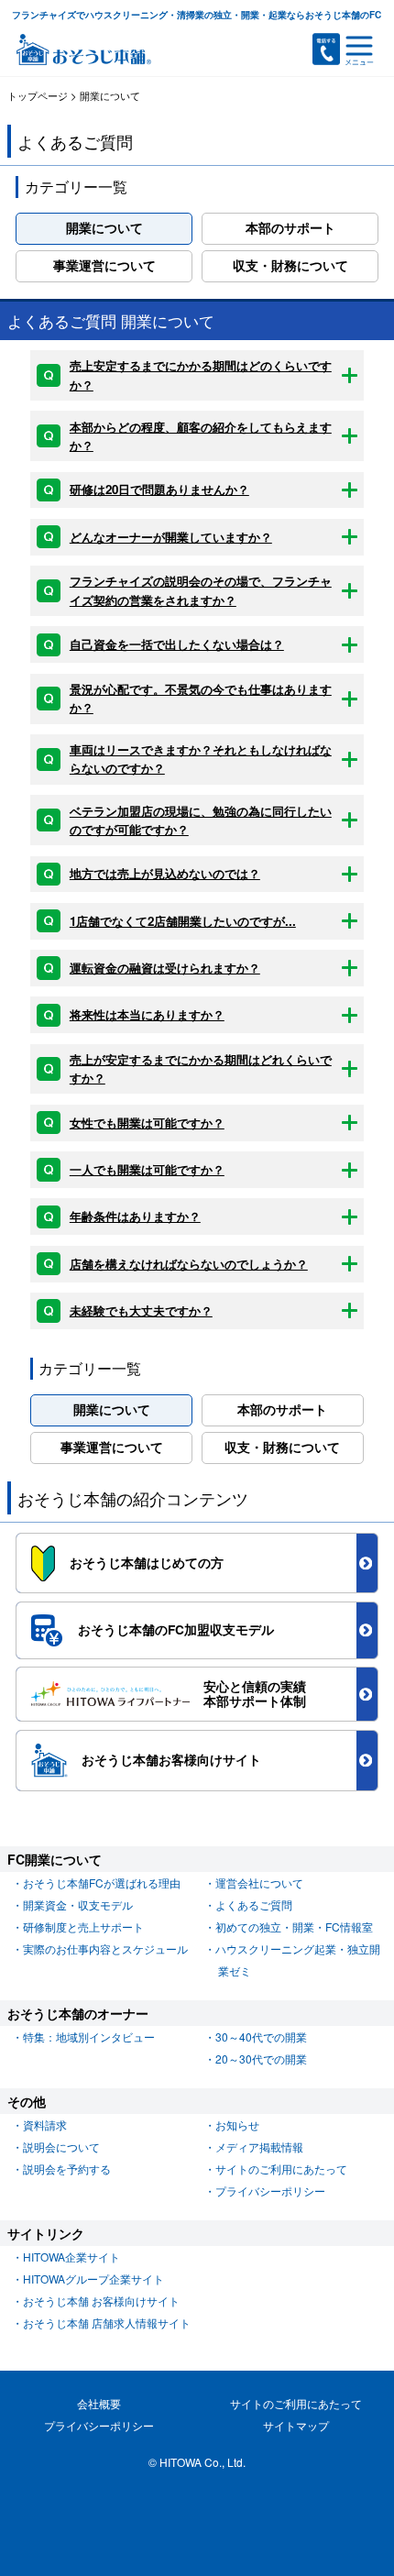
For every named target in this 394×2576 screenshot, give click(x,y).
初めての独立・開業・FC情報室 (294, 1926)
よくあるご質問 (254, 1904)
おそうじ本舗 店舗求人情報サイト (107, 2323)
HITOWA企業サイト (71, 2257)
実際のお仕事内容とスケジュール (105, 1949)
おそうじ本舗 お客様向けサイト (101, 2301)
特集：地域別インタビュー (89, 2037)
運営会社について (259, 1882)
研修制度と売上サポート (83, 1926)
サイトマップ (296, 2425)
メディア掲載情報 (259, 2147)
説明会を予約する (67, 2169)
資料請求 (45, 2125)
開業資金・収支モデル (78, 1904)
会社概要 (99, 2403)
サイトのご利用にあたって (281, 2169)
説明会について (61, 2147)
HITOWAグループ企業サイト (93, 2279)
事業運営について (104, 265)
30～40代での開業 (261, 2037)
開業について (104, 228)
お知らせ (237, 2125)
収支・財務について (290, 265)
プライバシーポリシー (270, 2191)
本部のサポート (290, 228)
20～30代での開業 (261, 2059)
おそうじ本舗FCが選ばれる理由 (102, 1882)
